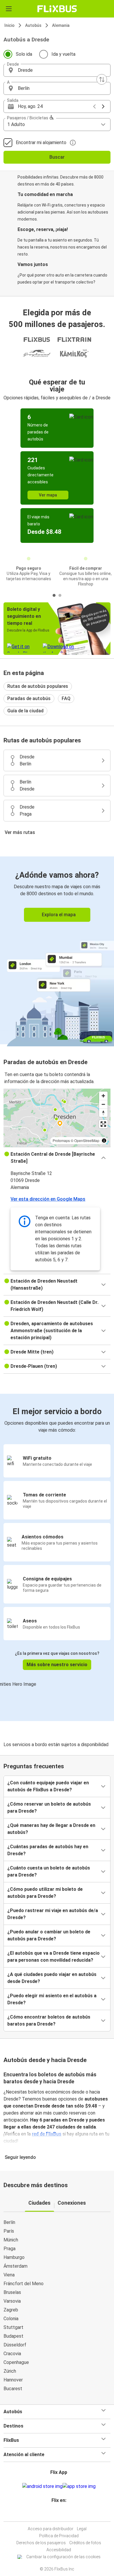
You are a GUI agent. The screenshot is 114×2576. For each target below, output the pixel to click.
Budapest (13, 2336)
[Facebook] (54, 2514)
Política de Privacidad (59, 2536)
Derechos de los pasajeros (41, 2543)
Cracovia (12, 2354)
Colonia (11, 2319)
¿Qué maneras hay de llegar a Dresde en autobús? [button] (51, 1829)
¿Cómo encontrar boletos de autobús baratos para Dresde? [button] (49, 2020)
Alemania (61, 25)
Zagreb (11, 2310)
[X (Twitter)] (61, 2514)
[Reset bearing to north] (103, 1113)
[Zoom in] (103, 1096)
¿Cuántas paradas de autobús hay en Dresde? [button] (48, 1850)
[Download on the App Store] (79, 2486)
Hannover (13, 2380)
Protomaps (61, 1140)
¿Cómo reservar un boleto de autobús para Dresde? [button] (49, 1808)
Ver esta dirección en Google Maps (48, 1199)
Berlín (9, 2222)
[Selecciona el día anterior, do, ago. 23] (94, 106)
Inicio (9, 25)
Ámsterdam (15, 2266)
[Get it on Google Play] (42, 2486)
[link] (57, 950)
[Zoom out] (103, 1104)
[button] (57, 70)
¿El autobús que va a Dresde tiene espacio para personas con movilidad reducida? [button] (53, 1957)
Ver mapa (48, 495)
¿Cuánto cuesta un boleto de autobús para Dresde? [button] (49, 1871)
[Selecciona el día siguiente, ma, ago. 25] (103, 106)
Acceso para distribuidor (51, 2529)
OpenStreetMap (87, 1140)
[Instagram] (56, 2514)
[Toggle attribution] (104, 1141)
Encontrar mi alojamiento (41, 142)
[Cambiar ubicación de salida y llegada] (102, 79)
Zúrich (10, 2371)
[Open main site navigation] (9, 9)
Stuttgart (13, 2327)
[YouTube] (58, 2514)
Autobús (33, 25)
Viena (9, 2275)
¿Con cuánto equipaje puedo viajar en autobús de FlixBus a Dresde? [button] (48, 1786)
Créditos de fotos (85, 2543)
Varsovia (12, 2301)
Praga (9, 2249)
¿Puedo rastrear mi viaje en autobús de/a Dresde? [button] (53, 1914)
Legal (82, 2529)
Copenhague (16, 2362)
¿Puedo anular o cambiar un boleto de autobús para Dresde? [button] (49, 1935)
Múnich (11, 2240)
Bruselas (12, 2292)
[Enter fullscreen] (103, 1124)
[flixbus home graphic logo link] (57, 9)
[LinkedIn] (60, 2514)
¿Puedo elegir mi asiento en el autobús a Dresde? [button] (52, 1999)
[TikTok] (63, 2514)
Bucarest (13, 2389)
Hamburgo (14, 2257)
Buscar (57, 157)
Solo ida (24, 54)
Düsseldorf (15, 2345)
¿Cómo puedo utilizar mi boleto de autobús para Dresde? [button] (45, 1893)
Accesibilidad (59, 2550)
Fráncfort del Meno (24, 2284)
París (9, 2231)
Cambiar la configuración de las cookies (63, 2557)
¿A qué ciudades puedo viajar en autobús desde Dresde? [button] (52, 1978)
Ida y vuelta (63, 54)
